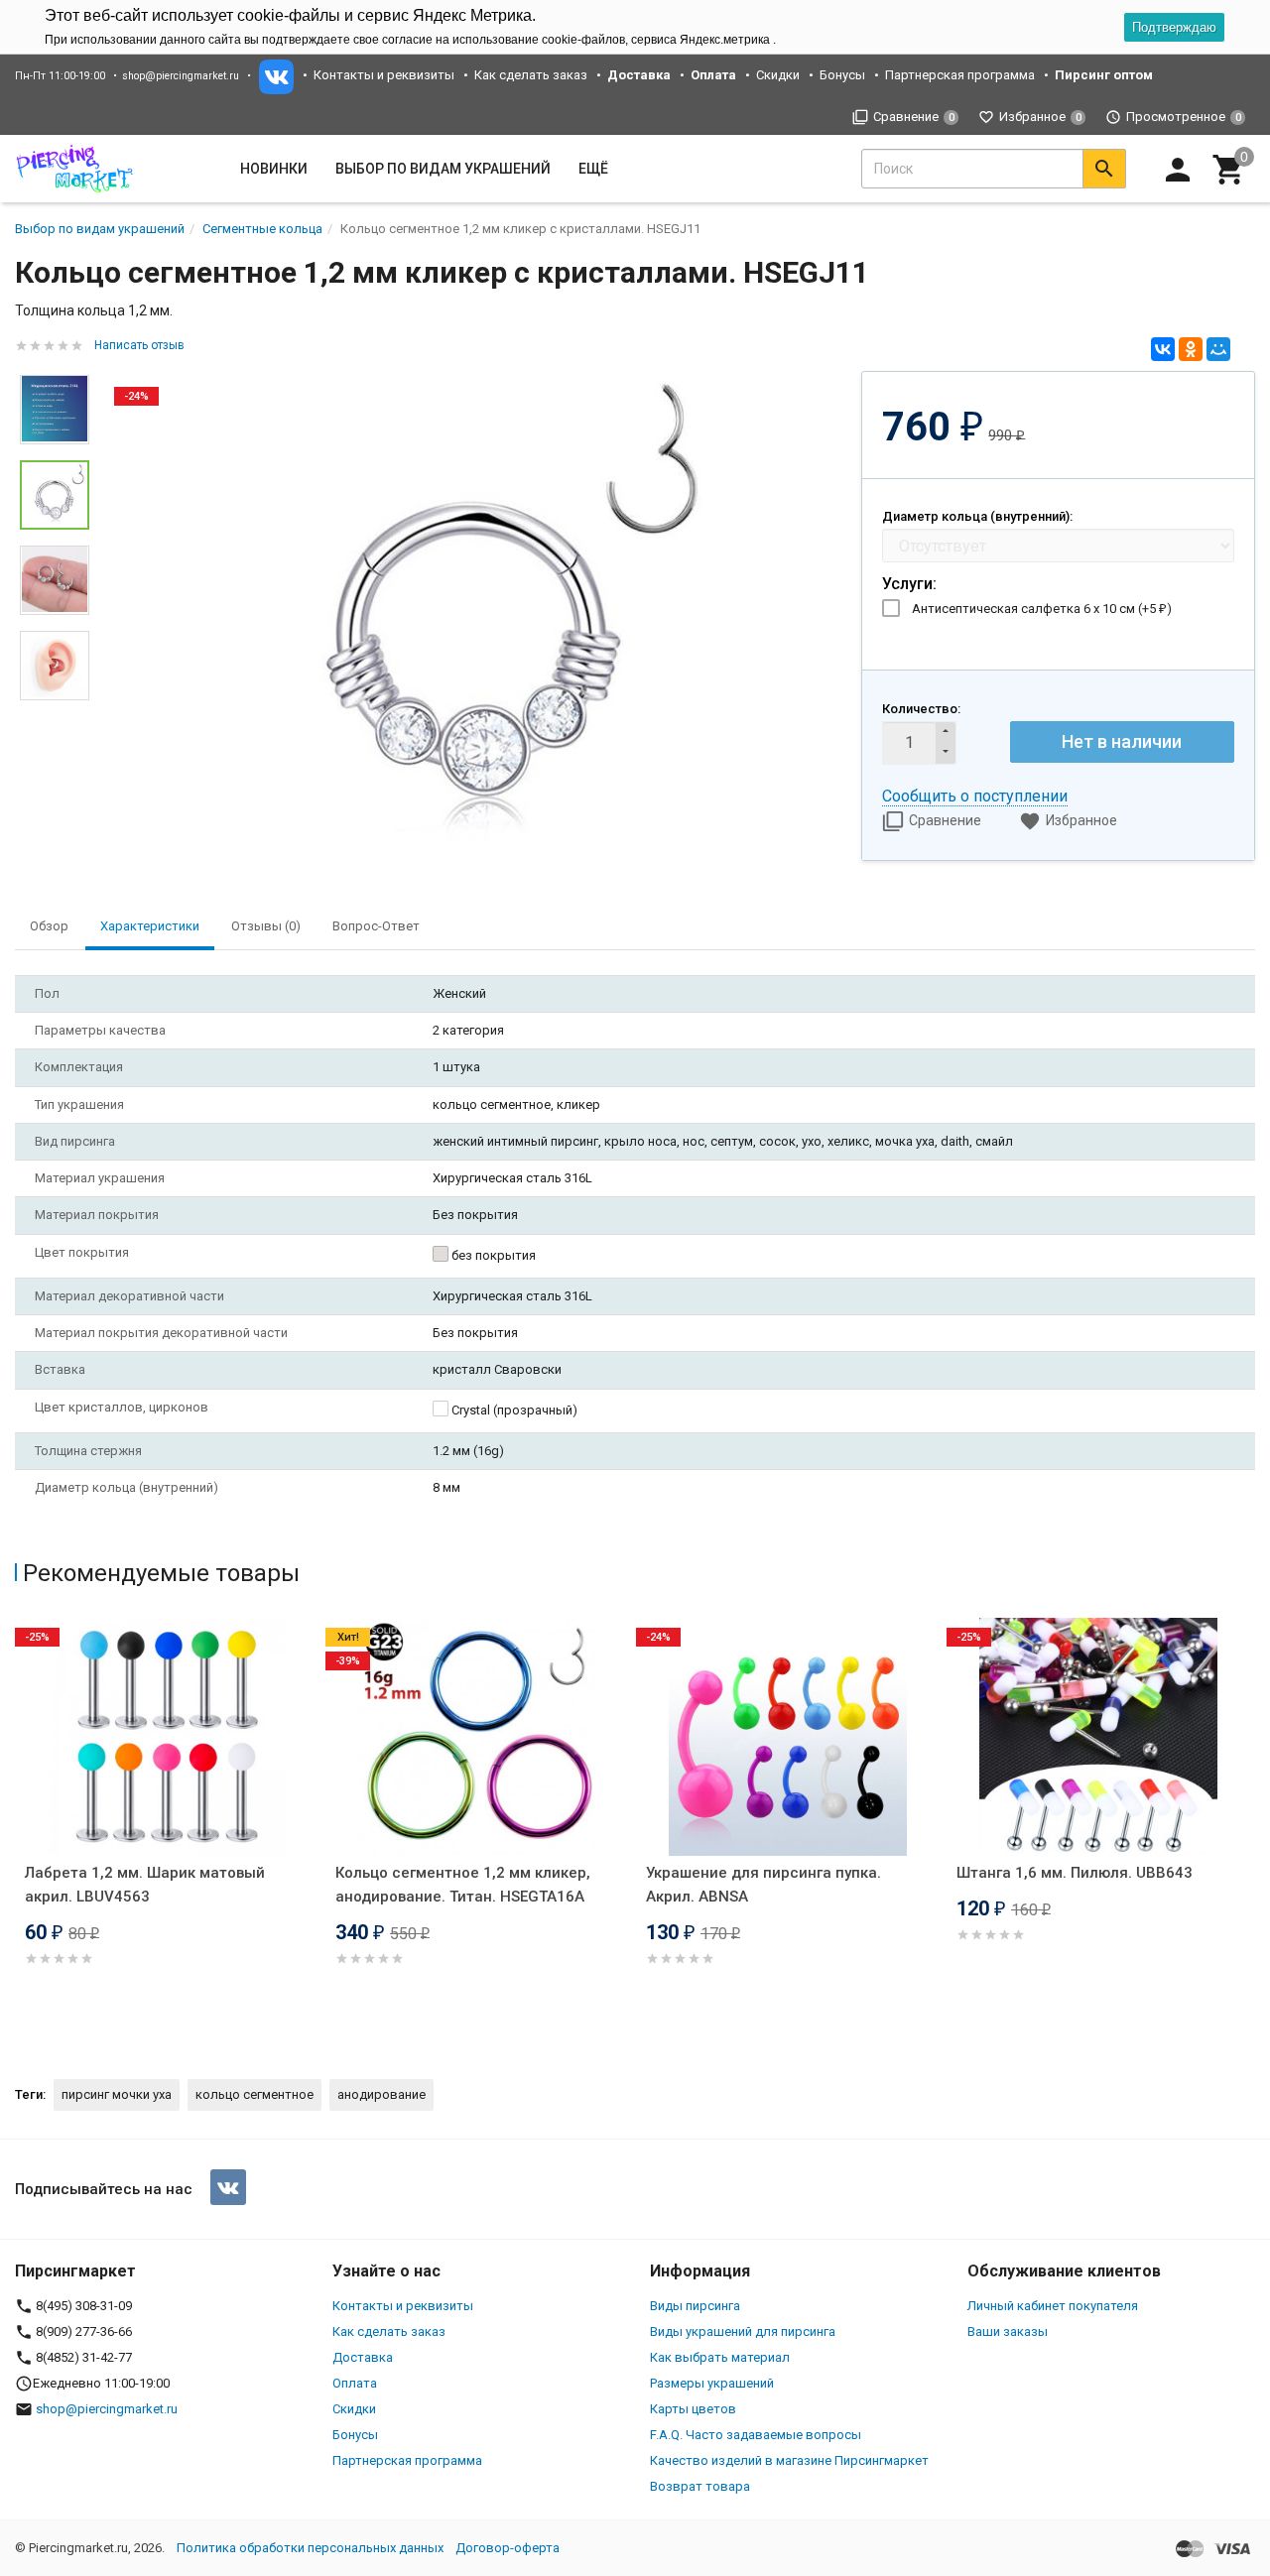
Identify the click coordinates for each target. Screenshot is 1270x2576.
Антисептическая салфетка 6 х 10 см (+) (1042, 609)
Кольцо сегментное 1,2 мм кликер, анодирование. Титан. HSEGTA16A (463, 1885)
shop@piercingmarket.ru (181, 76)
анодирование (381, 2094)
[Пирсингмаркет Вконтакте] (228, 2187)
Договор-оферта (508, 2548)
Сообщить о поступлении (975, 796)
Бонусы (842, 75)
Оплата (355, 2383)
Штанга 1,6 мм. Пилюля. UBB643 (1075, 1873)
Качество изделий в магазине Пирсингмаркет (789, 2460)
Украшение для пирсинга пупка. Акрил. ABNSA (763, 1885)
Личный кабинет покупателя (1053, 2306)
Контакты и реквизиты (384, 75)
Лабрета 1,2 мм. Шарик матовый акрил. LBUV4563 (145, 1885)
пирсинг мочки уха (117, 2094)
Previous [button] (20, 1832)
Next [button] (55, 715)
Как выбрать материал (720, 2357)
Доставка (363, 2357)
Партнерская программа (960, 75)
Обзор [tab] (49, 926)
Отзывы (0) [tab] (266, 926)
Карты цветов (693, 2409)
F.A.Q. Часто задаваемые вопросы (756, 2435)
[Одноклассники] (1191, 349)
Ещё (593, 169)
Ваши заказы (1008, 2331)
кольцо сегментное (254, 2094)
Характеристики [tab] (150, 926)
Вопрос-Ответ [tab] (376, 926)
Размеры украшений (712, 2383)
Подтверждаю (1174, 27)
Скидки (778, 75)
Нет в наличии (1122, 741)
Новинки (274, 169)
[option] (475, 615)
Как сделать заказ (531, 75)
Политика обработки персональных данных (310, 2548)
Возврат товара (700, 2486)
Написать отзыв (139, 345)
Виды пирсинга (695, 2306)
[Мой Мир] (1218, 349)
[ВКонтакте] (1163, 349)
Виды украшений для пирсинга (743, 2331)
